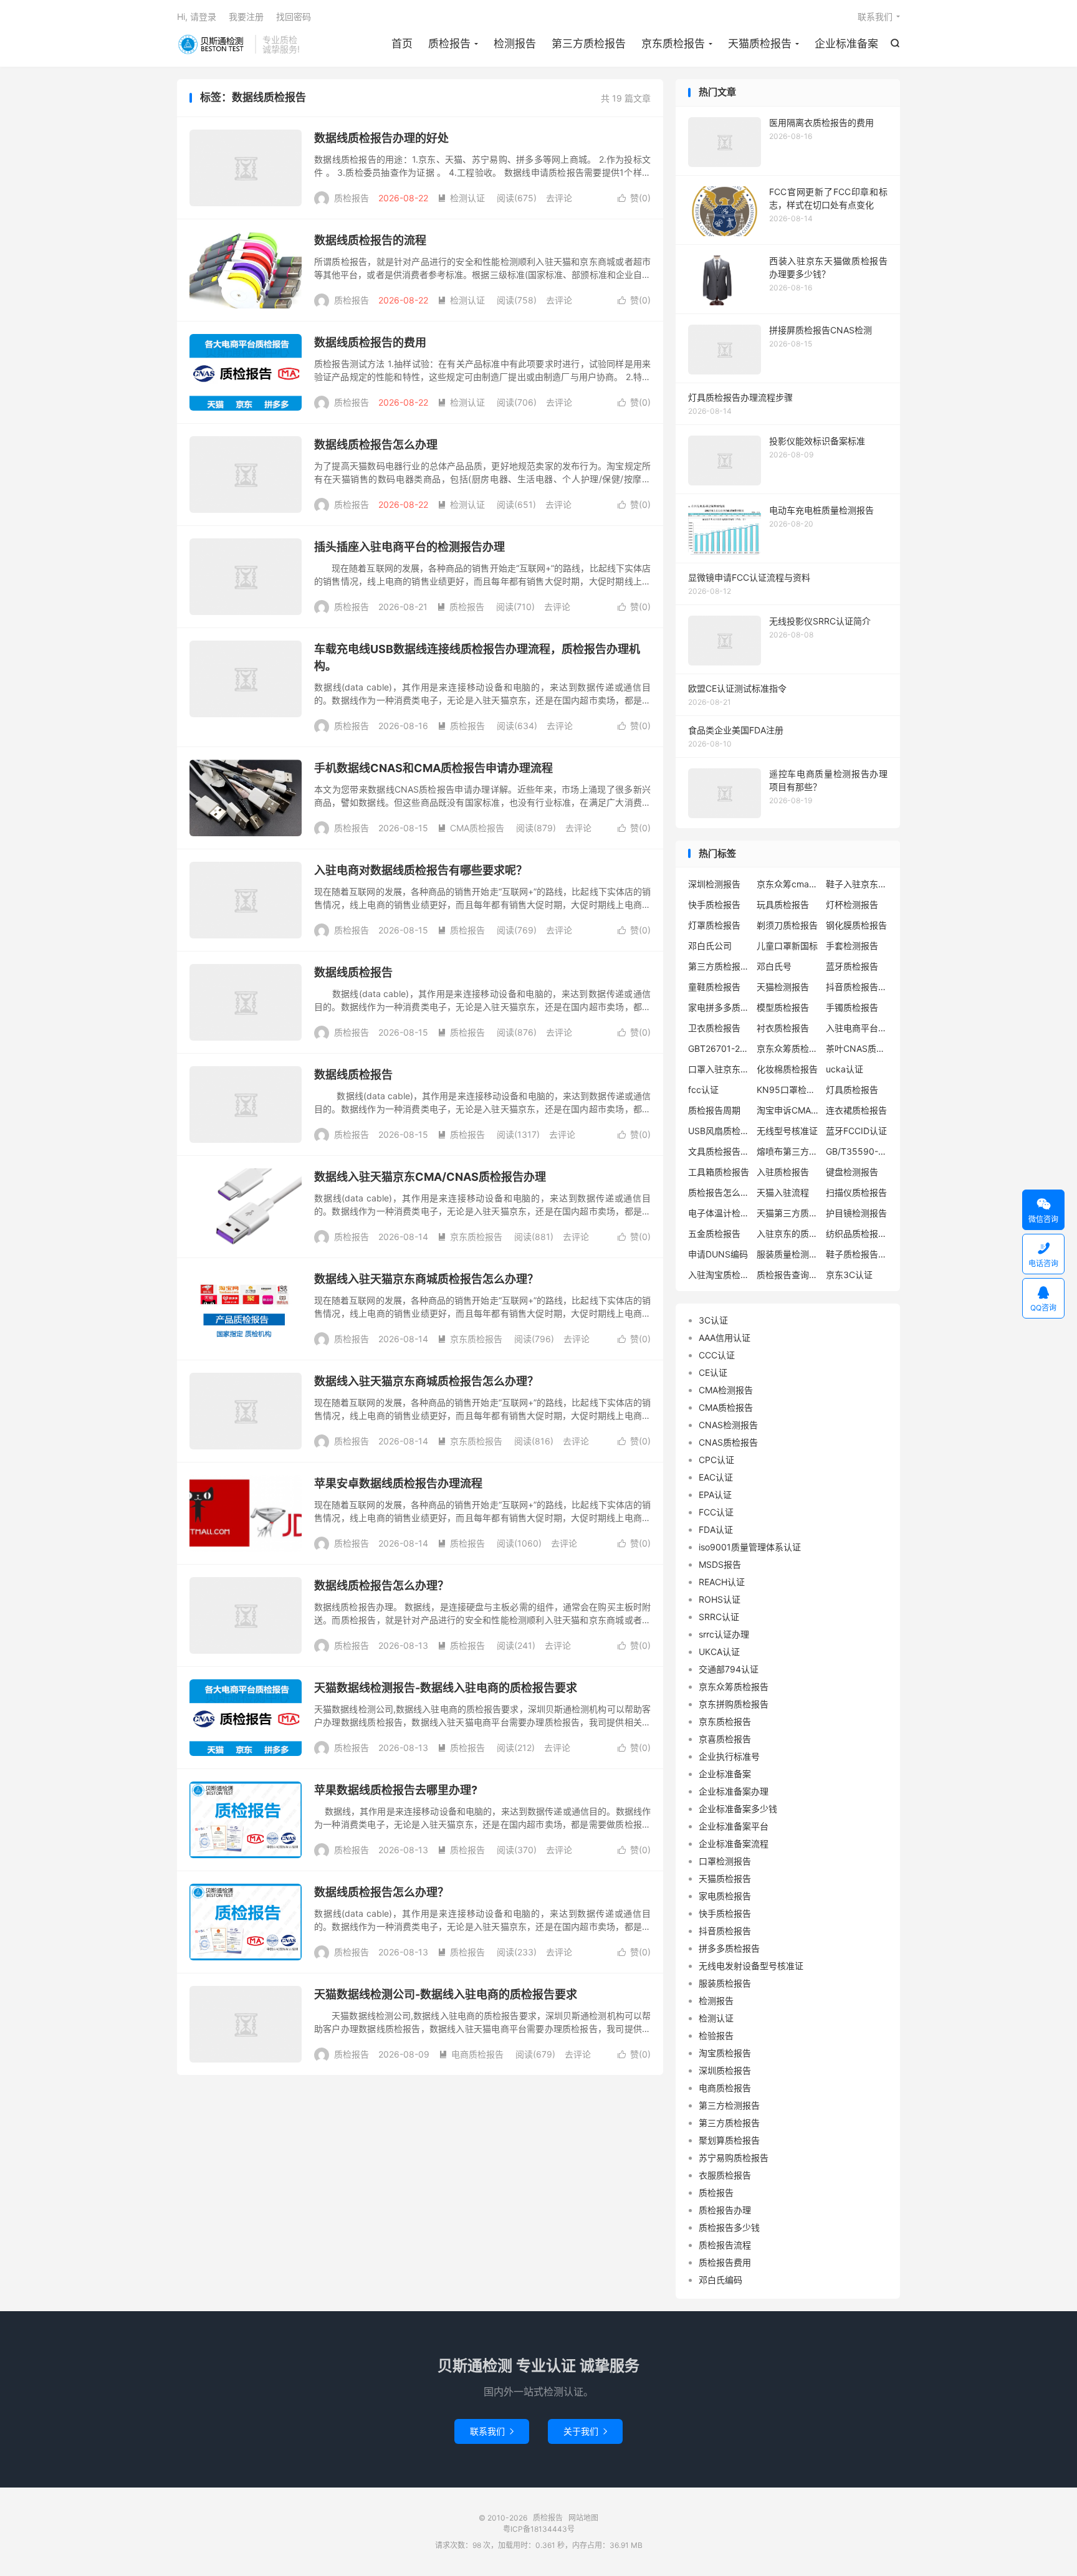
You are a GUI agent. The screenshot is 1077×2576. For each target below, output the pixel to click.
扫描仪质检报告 (856, 1192)
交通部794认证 (729, 1669)
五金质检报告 (714, 1233)
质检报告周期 (714, 1110)
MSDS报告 (720, 1564)
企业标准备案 (846, 44)
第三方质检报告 (589, 44)
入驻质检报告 (783, 1172)
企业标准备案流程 (734, 1844)
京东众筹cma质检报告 (788, 884)
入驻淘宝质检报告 (719, 1275)
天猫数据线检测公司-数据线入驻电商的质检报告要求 (446, 1994)
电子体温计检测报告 (719, 1213)
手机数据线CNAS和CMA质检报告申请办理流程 (433, 768)
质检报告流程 (725, 2245)
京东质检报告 (673, 44)
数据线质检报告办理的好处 (381, 138)
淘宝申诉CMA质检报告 (788, 1110)
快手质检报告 (714, 904)
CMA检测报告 (726, 1390)
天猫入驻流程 (783, 1192)
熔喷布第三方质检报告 (788, 1151)
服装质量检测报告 (788, 1254)
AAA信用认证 (725, 1338)
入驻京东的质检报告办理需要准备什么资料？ (788, 1233)
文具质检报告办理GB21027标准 (719, 1151)
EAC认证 (716, 1477)
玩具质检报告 (783, 904)
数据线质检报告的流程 (370, 240)
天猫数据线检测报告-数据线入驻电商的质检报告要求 (446, 1688)
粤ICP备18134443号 (539, 2529)
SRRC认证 (719, 1617)
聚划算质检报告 (729, 2140)
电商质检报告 (471, 2054)
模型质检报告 (783, 1007)
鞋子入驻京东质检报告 (857, 884)
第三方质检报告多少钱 (719, 966)
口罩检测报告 (725, 1861)
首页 (402, 44)
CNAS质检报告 (728, 1442)
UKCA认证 (719, 1652)
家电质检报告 (725, 1896)
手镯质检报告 (852, 1007)
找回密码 (294, 17)
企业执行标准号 (729, 1756)
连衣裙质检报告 (856, 1110)
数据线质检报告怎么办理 (376, 445)
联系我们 (875, 17)
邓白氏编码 (720, 2280)
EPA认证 (715, 1495)
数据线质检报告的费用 (370, 342)
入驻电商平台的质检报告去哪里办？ (857, 1028)
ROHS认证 (720, 1599)
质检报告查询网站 (788, 1275)
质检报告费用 (725, 2262)
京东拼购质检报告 (734, 1704)
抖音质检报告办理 (857, 987)
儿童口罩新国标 (787, 946)
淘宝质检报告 (725, 2053)
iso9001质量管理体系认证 (750, 1547)
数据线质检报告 (353, 972)
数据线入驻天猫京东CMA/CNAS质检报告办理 (430, 1177)
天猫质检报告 (760, 44)
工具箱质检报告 (719, 1172)
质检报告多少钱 (729, 2227)
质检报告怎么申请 (719, 1192)
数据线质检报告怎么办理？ (381, 1586)
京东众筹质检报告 (788, 1048)
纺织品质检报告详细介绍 (857, 1233)
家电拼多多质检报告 (719, 1007)
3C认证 (713, 1320)
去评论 (559, 198)
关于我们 (585, 2431)
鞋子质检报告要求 (857, 1254)
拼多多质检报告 (729, 1948)
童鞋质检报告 (714, 987)
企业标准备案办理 (734, 1791)
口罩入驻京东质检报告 (719, 1069)
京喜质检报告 (725, 1739)
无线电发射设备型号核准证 (751, 1966)
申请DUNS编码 (718, 1254)
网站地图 (583, 2518)
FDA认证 (716, 1529)
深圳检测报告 (714, 884)
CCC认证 (717, 1355)
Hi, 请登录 (197, 17)
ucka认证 (845, 1069)
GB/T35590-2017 (857, 1151)
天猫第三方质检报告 (788, 1213)
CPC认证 (716, 1460)
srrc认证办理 (724, 1634)
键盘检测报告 (852, 1172)
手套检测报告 (852, 946)
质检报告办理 (725, 2210)
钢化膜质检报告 (856, 925)
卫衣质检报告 (714, 1028)
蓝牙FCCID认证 (856, 1131)
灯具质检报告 (852, 1090)
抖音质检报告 (725, 1931)
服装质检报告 (725, 1983)
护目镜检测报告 (856, 1213)
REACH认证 (722, 1582)
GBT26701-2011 (719, 1048)
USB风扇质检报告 (719, 1131)
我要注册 (246, 17)
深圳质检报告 (725, 2070)
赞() (634, 198)
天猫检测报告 (783, 987)
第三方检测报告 (729, 2105)
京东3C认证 (849, 1275)
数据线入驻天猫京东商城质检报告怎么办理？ (426, 1279)
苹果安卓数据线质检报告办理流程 (398, 1483)
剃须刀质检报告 (787, 925)
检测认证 (461, 198)
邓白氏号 (774, 966)
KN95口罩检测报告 (788, 1090)
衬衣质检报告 (783, 1028)
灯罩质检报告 (714, 925)
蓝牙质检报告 (852, 966)
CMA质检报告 (471, 828)
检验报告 (716, 2035)
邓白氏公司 (710, 946)
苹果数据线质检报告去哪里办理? (396, 1790)
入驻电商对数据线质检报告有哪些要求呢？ (421, 870)
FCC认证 (716, 1512)
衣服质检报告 (725, 2175)
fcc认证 (703, 1090)
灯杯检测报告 (852, 904)
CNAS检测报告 (728, 1425)
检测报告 (515, 44)
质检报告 (213, 44)
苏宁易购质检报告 (734, 2158)
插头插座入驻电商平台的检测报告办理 (409, 547)
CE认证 (713, 1372)
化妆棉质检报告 (787, 1069)
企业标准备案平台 (734, 1826)
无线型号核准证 (787, 1131)
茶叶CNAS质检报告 (857, 1048)
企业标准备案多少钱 (738, 1809)
